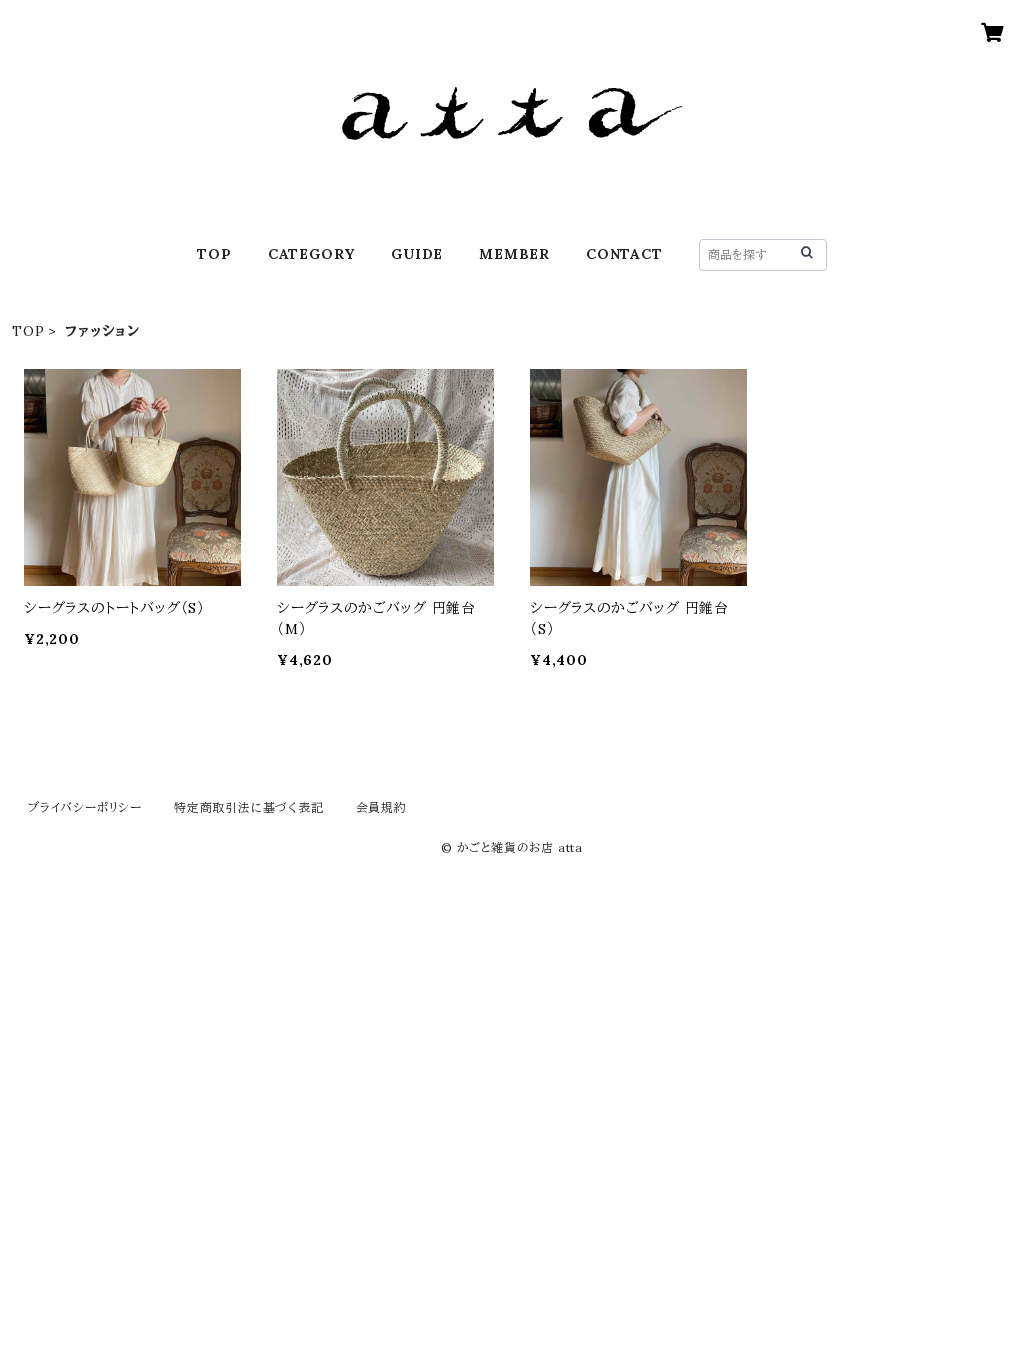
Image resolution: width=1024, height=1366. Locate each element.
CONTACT (624, 254)
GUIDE (417, 254)
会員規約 (381, 807)
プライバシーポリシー (85, 807)
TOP (214, 254)
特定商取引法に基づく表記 (249, 807)
